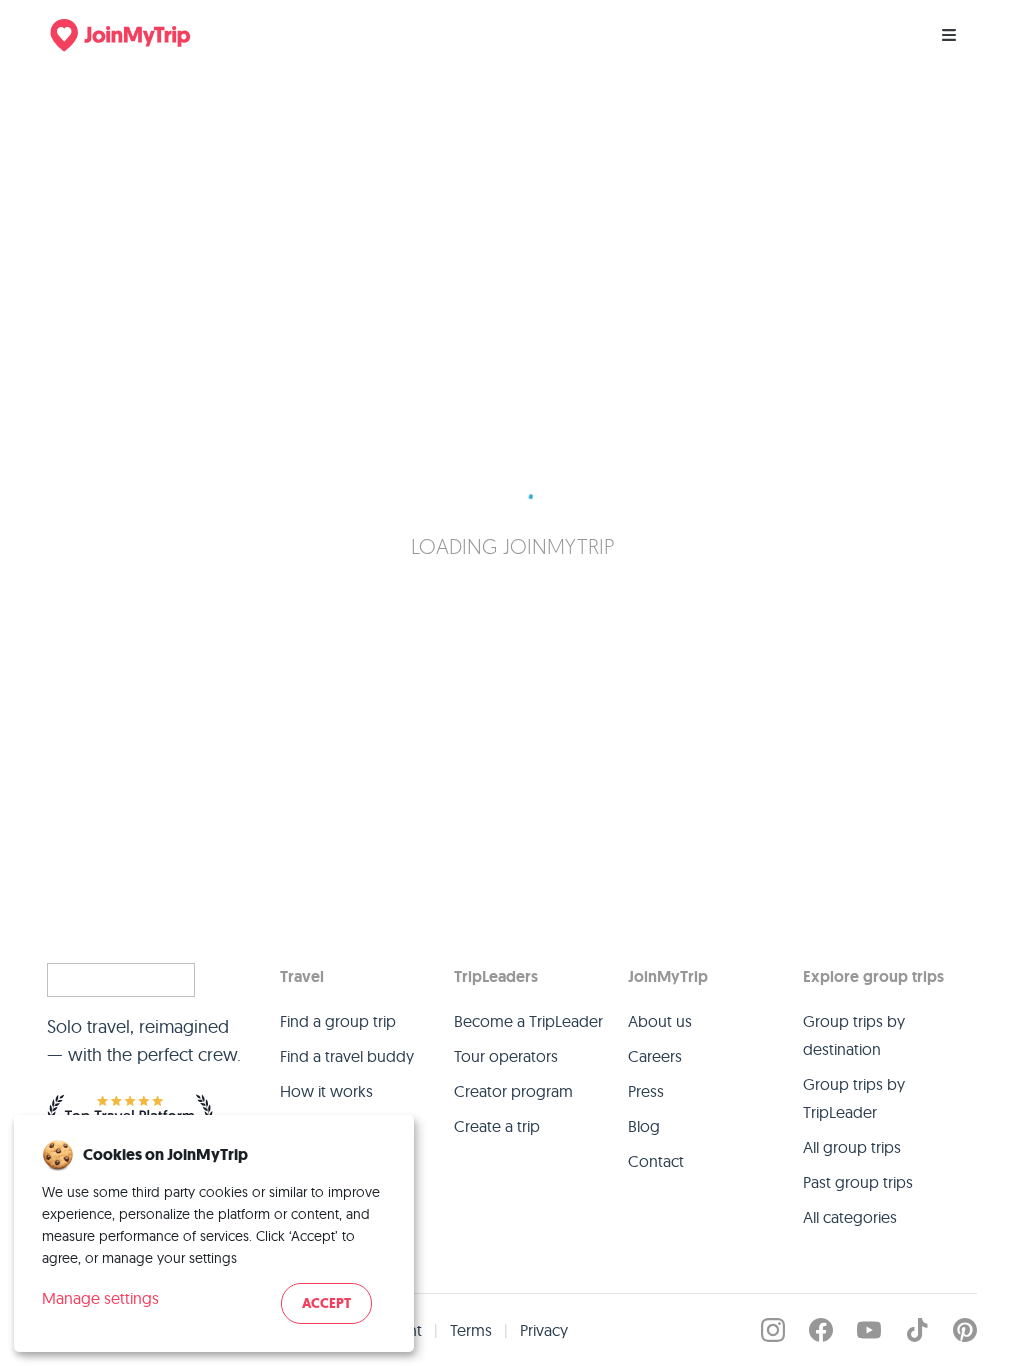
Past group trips (858, 1182)
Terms (471, 1330)
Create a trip (497, 1126)
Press (646, 1091)
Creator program (513, 1091)
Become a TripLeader (528, 1021)
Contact (656, 1161)
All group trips (852, 1147)
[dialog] (214, 1233)
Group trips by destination (854, 1035)
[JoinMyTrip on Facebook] (821, 1330)
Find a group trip (338, 1021)
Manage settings (100, 1298)
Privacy (544, 1330)
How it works (326, 1091)
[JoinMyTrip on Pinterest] (965, 1330)
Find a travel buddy (347, 1056)
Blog (644, 1126)
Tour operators (506, 1056)
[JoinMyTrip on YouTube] (869, 1330)
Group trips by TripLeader (854, 1098)
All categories (850, 1217)
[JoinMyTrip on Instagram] (773, 1330)
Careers (655, 1056)
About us (660, 1021)
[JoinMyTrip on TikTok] (917, 1330)
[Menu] (949, 35)
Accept (326, 1303)
